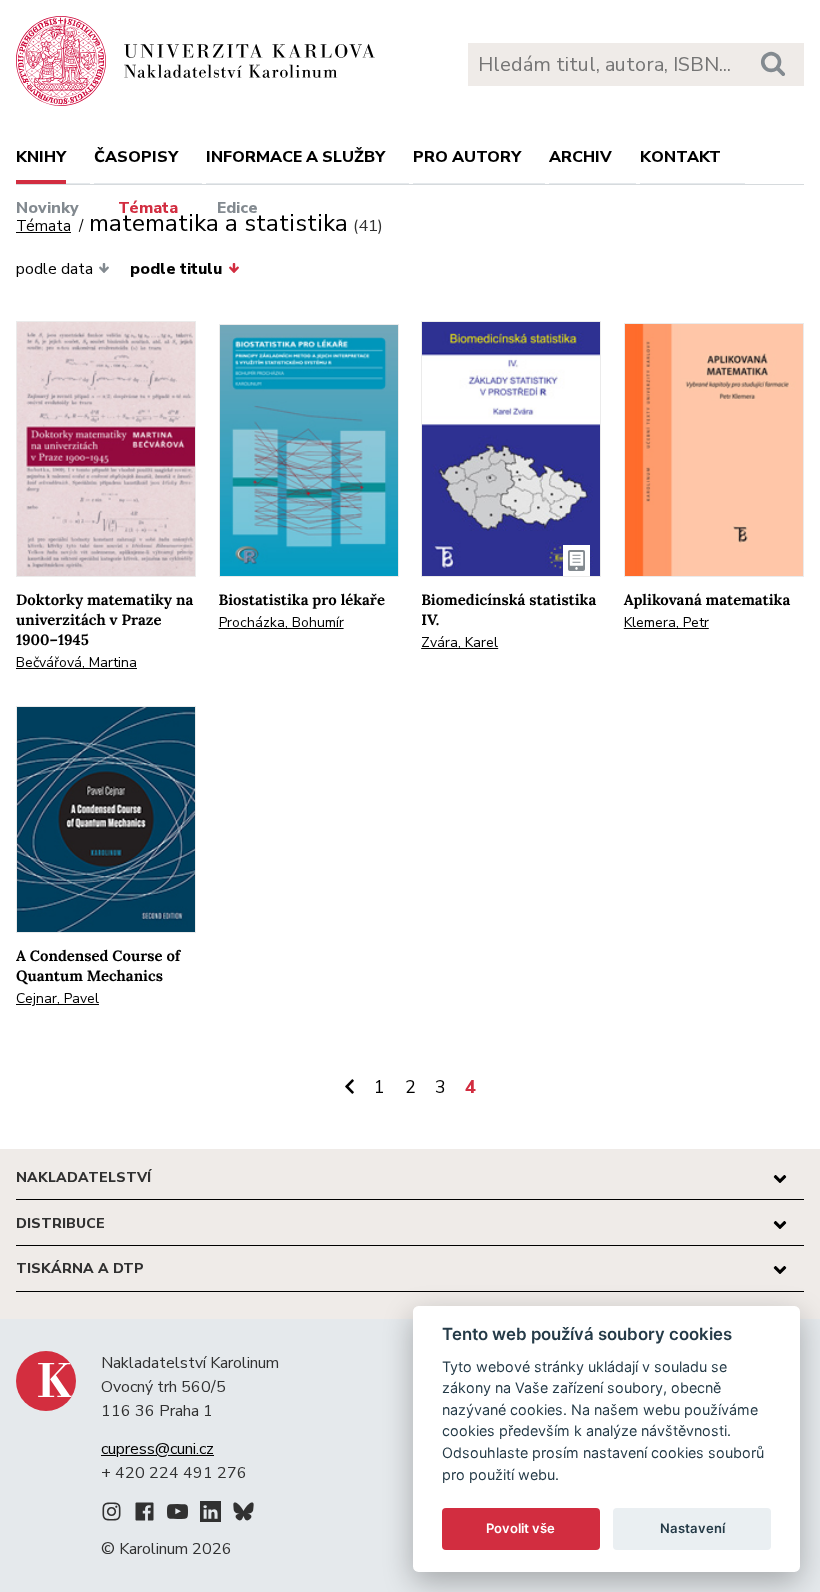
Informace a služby (295, 157)
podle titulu (176, 269)
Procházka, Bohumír (281, 622)
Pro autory (467, 157)
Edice (237, 208)
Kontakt (680, 157)
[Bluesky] (243, 1515)
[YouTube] (177, 1515)
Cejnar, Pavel (57, 998)
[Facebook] (144, 1515)
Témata (148, 208)
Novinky (47, 208)
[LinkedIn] (210, 1515)
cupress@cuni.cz (157, 1449)
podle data (54, 269)
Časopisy (136, 157)
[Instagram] (111, 1515)
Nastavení (692, 1528)
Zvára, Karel (459, 642)
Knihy (41, 157)
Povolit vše (520, 1528)
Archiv (580, 157)
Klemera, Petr (666, 622)
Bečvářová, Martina (76, 662)
